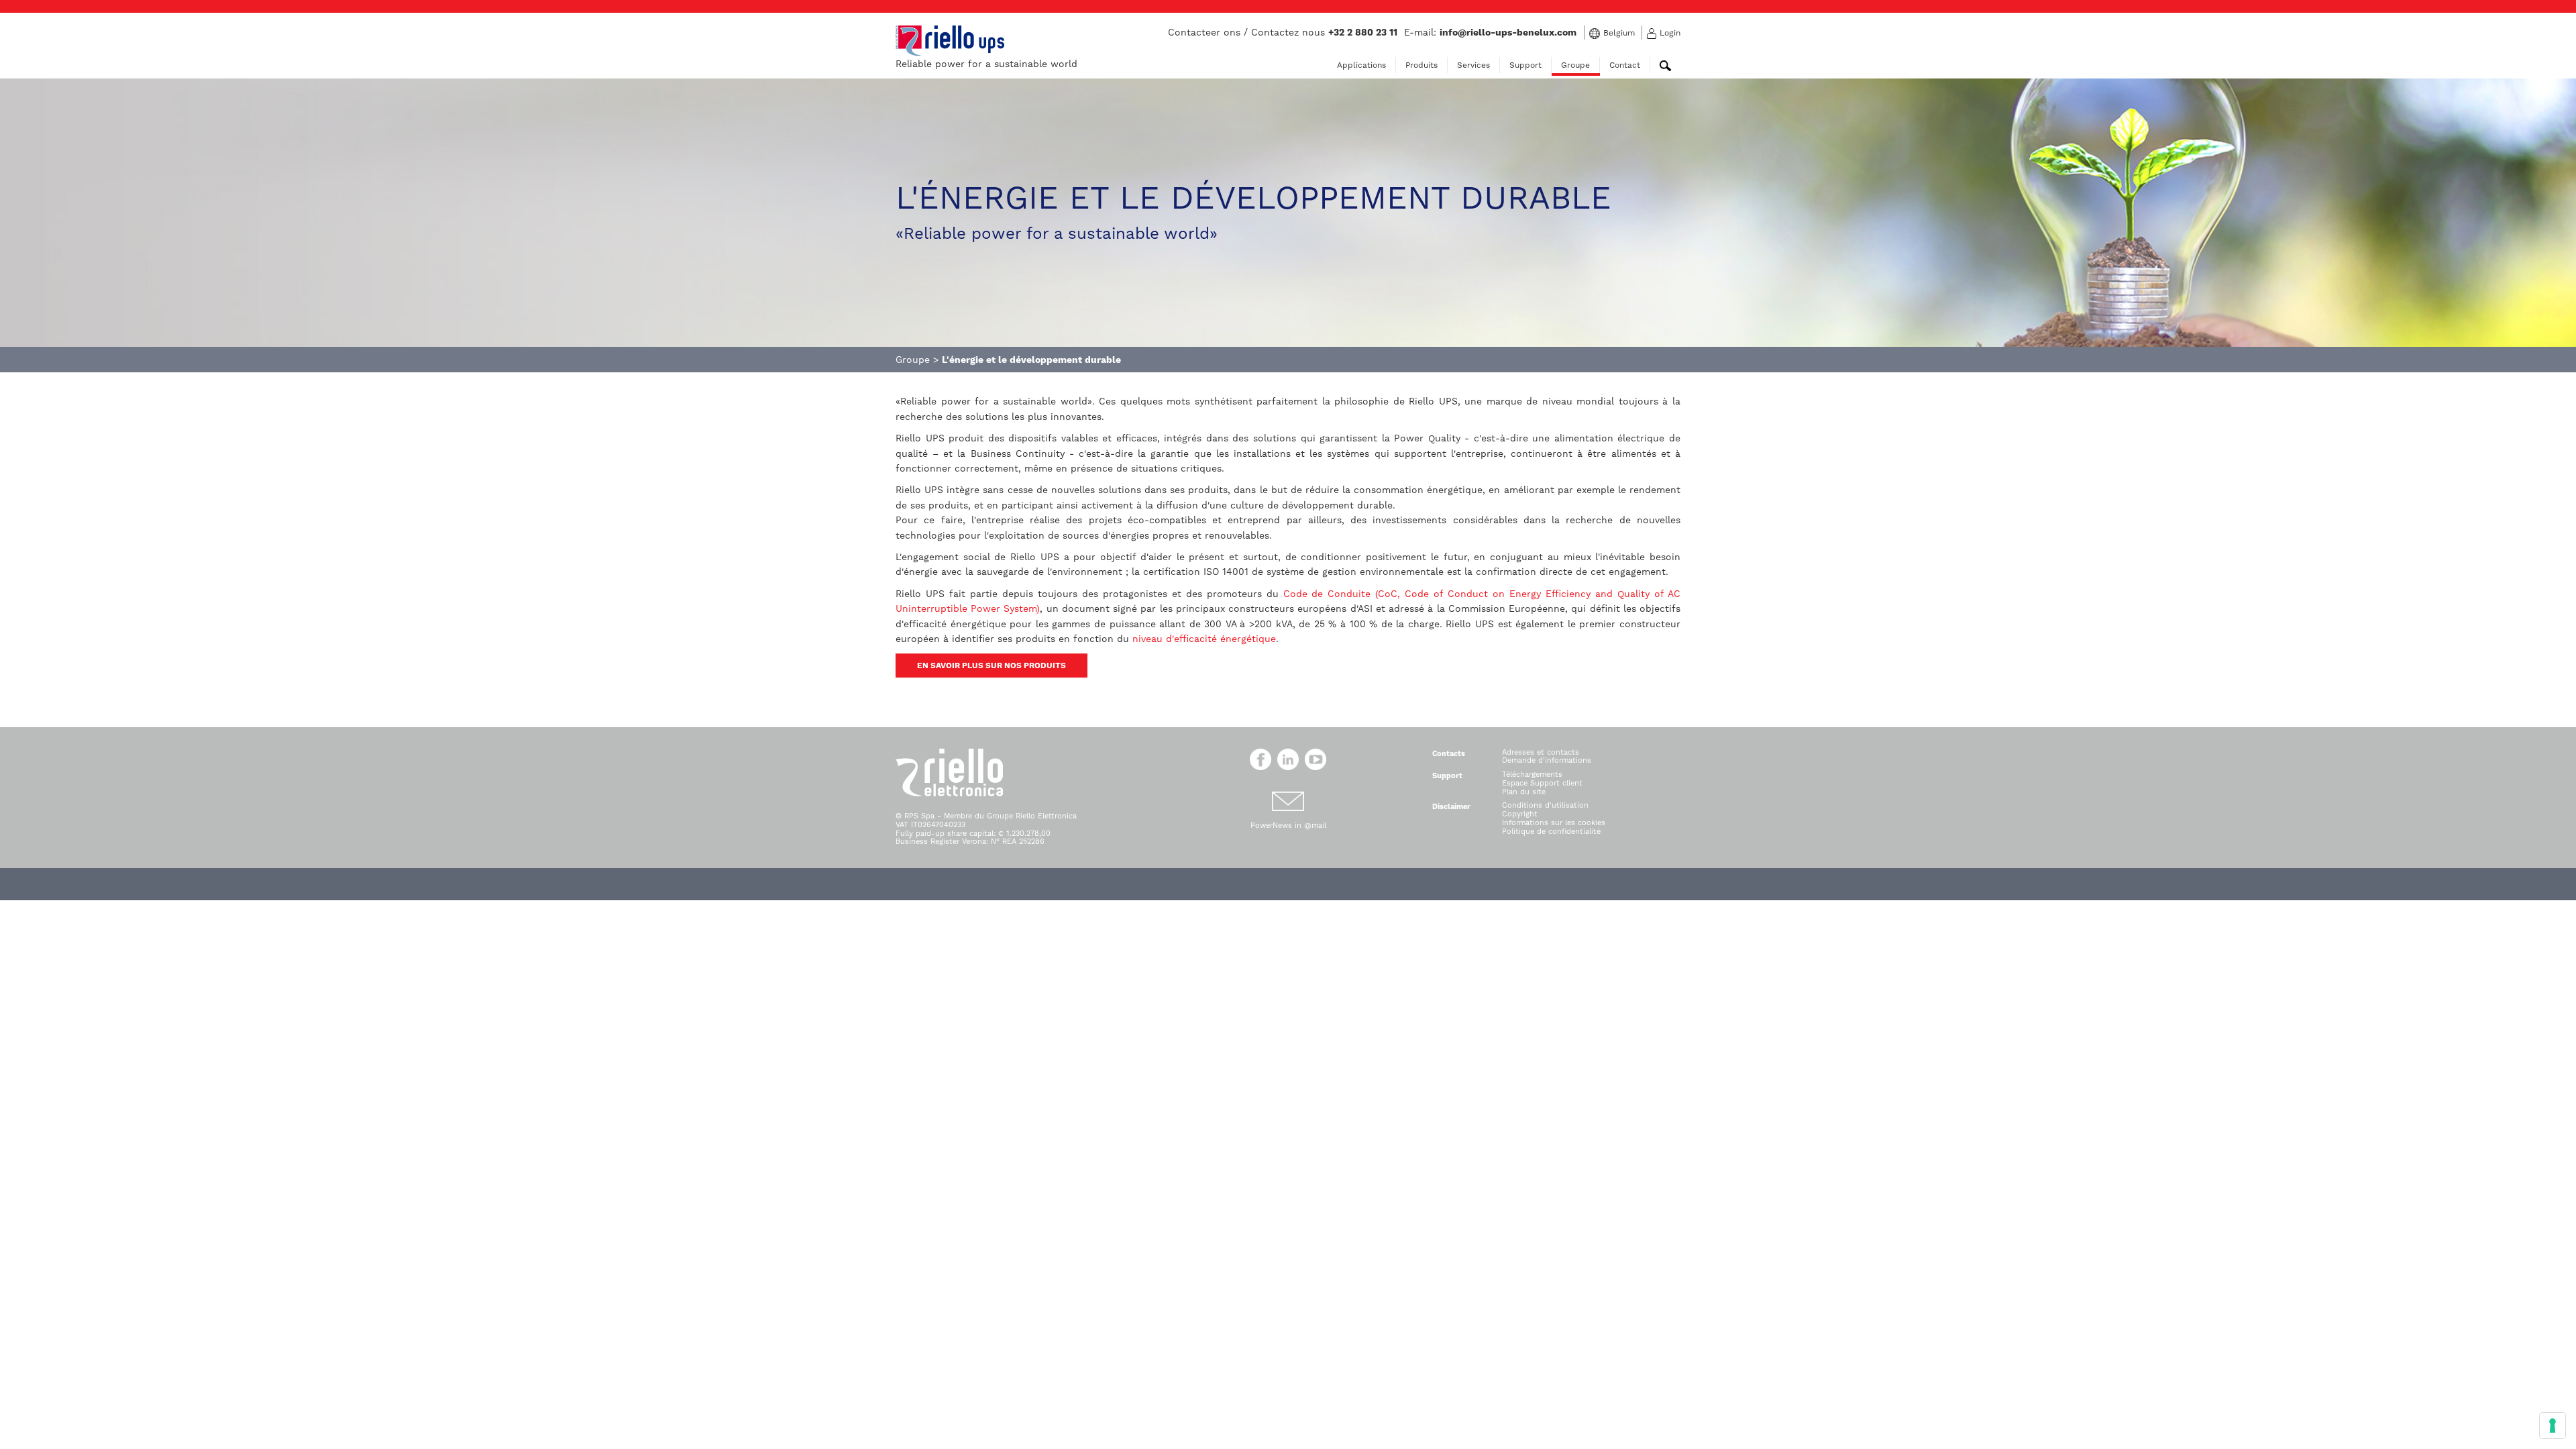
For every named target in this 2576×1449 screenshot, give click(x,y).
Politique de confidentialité (1551, 831)
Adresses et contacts (1541, 752)
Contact (1625, 65)
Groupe (1575, 65)
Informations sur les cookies (1554, 823)
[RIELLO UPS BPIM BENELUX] (950, 40)
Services (1473, 65)
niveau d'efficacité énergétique (1204, 639)
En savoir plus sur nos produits (991, 665)
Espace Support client (1542, 783)
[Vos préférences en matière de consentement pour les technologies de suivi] (2553, 1426)
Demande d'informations (1547, 760)
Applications (1361, 65)
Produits (1421, 65)
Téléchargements (1532, 774)
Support (1525, 65)
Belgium (1619, 33)
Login (1670, 33)
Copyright (1520, 814)
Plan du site (1524, 792)
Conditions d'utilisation (1545, 805)
